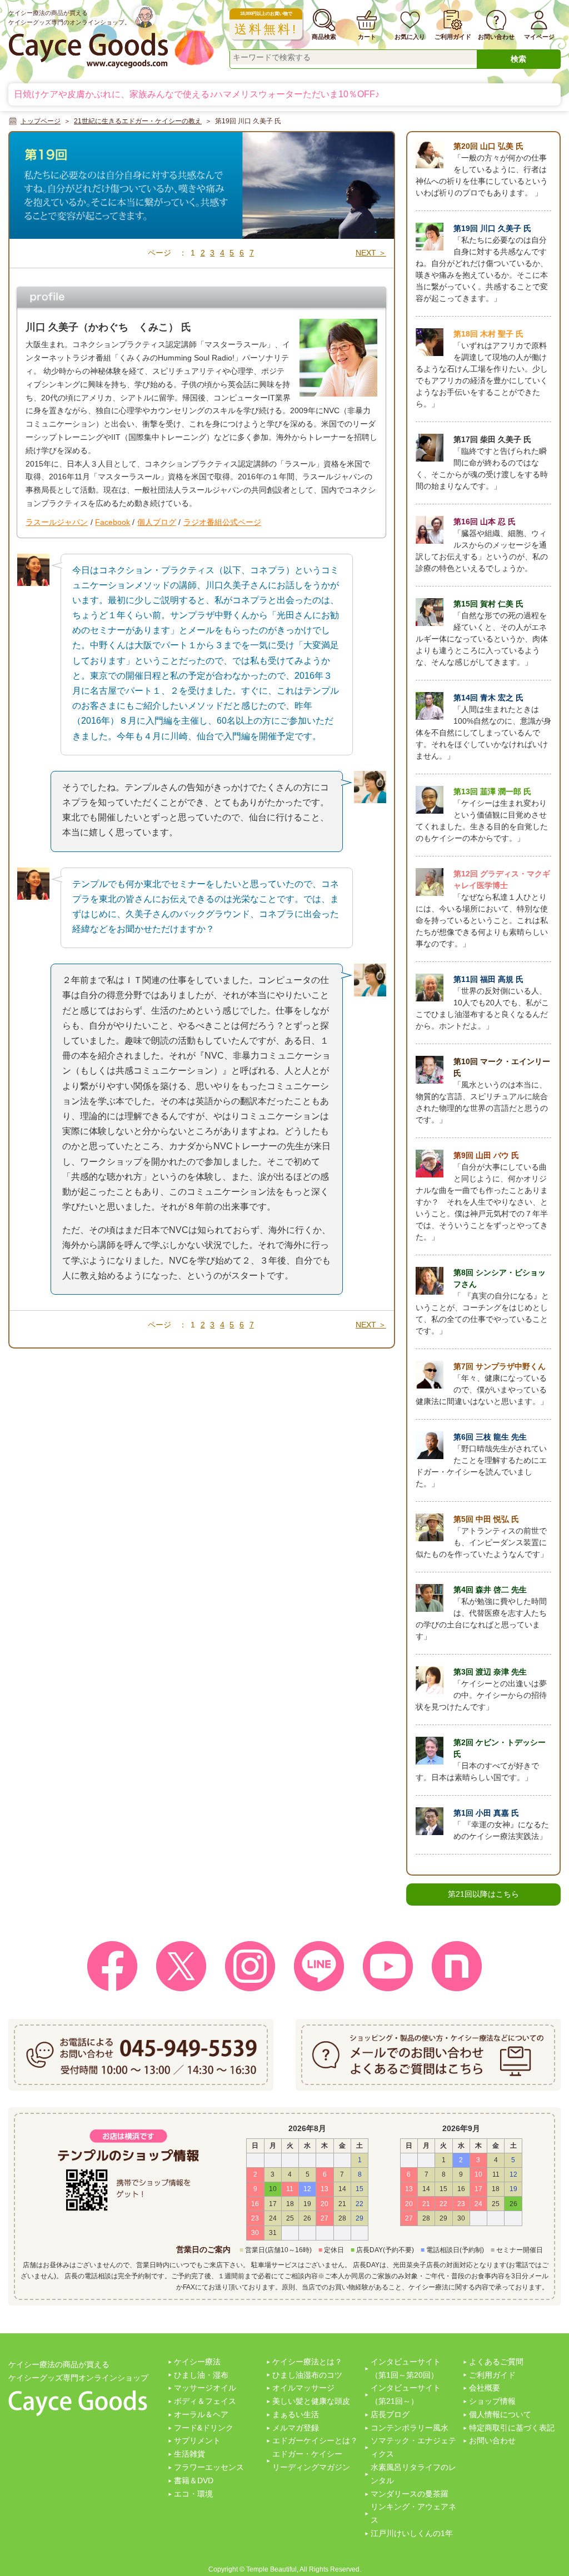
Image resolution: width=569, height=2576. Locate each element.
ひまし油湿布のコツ (307, 2375)
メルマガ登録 (296, 2428)
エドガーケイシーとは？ (315, 2440)
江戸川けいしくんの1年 (412, 2533)
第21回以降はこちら (483, 1894)
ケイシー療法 (197, 2362)
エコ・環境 (193, 2494)
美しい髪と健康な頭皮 (311, 2401)
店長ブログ (390, 2414)
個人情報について (500, 2414)
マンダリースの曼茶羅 (410, 2494)
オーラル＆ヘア (201, 2414)
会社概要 (485, 2388)
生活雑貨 (189, 2454)
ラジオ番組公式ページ (222, 522)
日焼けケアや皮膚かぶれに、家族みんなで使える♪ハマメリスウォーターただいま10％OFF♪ (197, 94)
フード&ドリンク (204, 2428)
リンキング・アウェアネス (413, 2513)
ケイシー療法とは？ (307, 2362)
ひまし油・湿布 (201, 2375)
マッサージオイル (205, 2388)
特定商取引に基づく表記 (512, 2428)
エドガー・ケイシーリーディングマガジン (311, 2460)
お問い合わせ (492, 2440)
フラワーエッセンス (209, 2467)
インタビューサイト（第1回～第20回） (406, 2368)
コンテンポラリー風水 (410, 2428)
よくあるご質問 (496, 2362)
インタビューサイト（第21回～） (406, 2394)
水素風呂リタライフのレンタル (413, 2474)
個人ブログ (157, 522)
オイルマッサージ (303, 2388)
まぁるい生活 (296, 2414)
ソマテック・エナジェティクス (413, 2447)
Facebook (113, 522)
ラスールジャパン (57, 522)
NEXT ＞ (371, 253)
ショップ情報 (492, 2401)
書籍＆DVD (194, 2480)
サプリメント (197, 2440)
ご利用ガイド (492, 2375)
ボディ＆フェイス (205, 2401)
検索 (518, 59)
